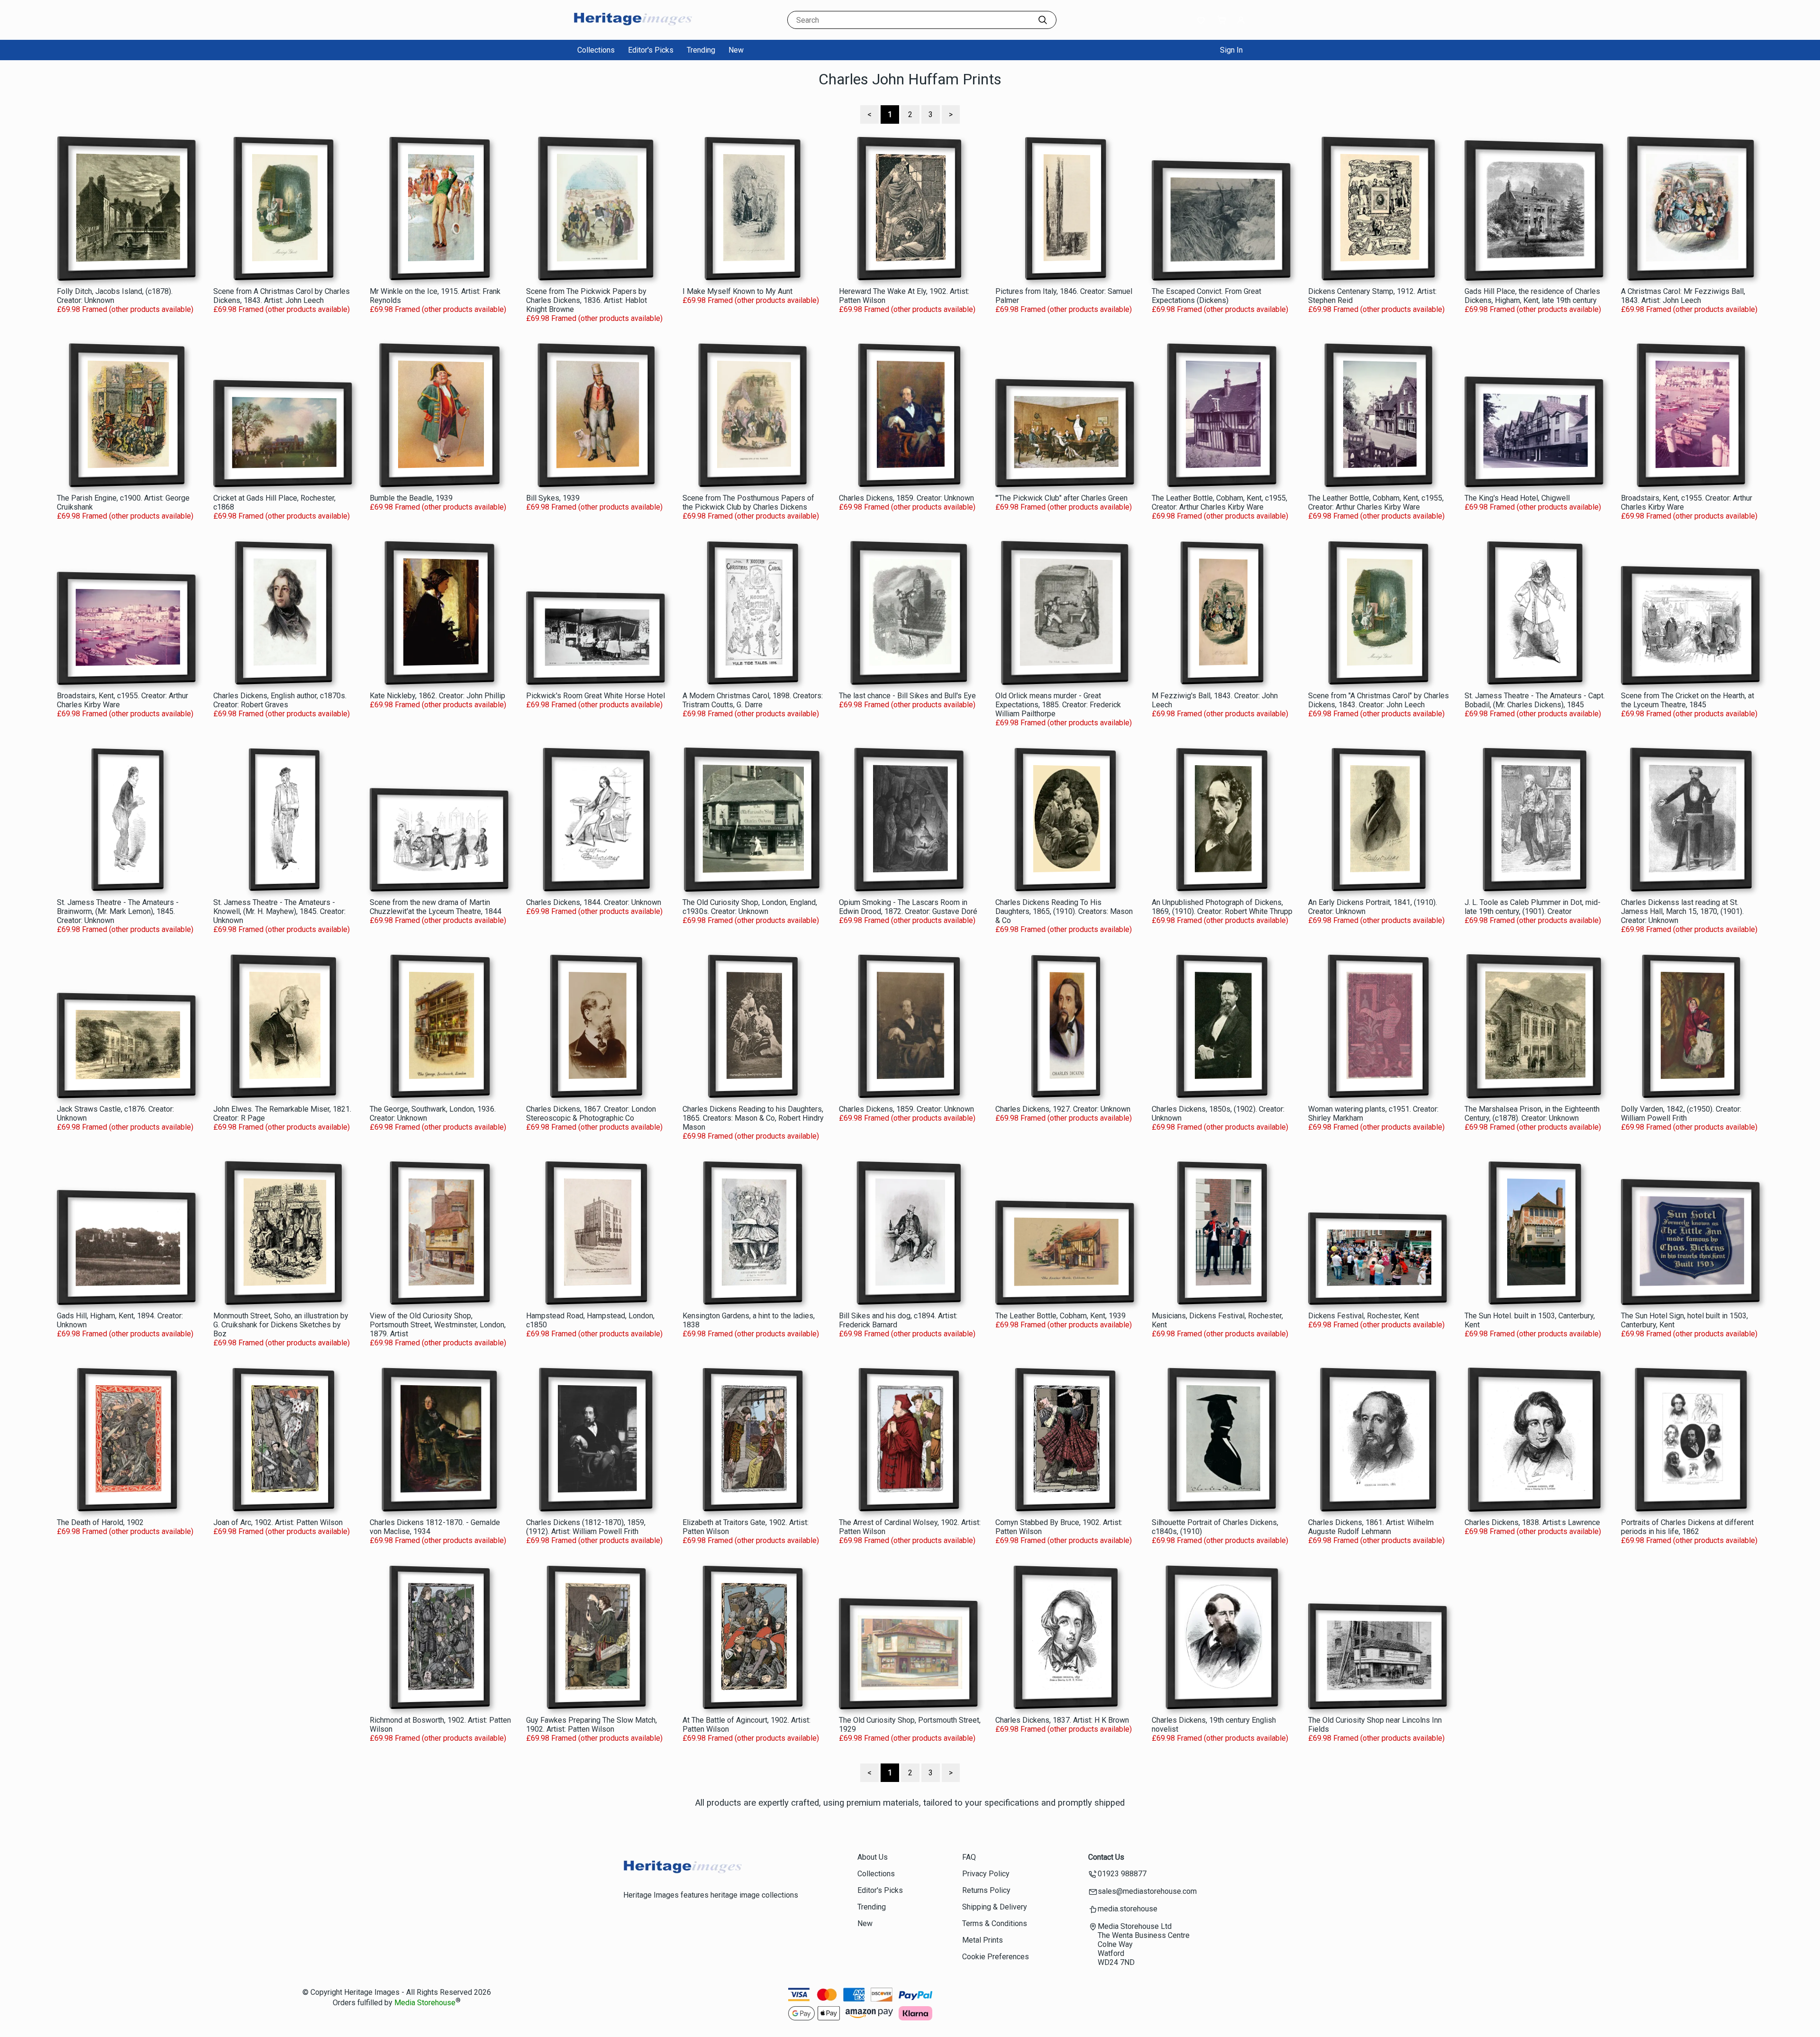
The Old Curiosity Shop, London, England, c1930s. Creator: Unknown (750, 907)
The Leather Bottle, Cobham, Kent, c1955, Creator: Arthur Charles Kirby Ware (1219, 502)
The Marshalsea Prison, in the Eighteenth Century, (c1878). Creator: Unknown (1532, 1114)
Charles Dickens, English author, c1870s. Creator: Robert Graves (280, 700)
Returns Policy (986, 1890)
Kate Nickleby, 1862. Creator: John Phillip (437, 696)
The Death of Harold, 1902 (100, 1522)
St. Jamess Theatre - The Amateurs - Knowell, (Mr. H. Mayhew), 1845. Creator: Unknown (279, 911)
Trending (701, 50)
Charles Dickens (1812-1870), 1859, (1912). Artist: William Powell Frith (586, 1527)
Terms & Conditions (995, 1923)
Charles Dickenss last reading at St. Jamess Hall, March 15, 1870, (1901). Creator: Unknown (1682, 911)
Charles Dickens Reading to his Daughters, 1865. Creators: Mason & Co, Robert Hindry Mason (753, 1118)
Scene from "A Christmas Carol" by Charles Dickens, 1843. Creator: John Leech (1379, 700)
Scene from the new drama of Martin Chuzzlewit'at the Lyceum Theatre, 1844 (436, 907)
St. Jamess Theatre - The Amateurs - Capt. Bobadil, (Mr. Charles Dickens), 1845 (1535, 700)
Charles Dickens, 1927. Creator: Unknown (1063, 1109)
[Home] (633, 31)
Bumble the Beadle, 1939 (411, 498)
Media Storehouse (425, 2003)
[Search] (1043, 20)
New (736, 50)
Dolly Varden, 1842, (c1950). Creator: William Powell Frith (1681, 1114)
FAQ (969, 1857)
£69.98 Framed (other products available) (125, 309)
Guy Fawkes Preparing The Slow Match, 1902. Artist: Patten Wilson (591, 1725)
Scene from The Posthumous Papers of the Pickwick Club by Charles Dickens (748, 502)
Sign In (1231, 50)
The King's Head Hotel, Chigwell (1517, 498)
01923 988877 (1122, 1874)
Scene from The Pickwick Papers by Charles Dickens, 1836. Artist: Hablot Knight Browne (587, 300)
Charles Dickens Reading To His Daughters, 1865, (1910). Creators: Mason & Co (1064, 911)
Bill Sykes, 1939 (553, 498)
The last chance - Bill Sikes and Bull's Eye (907, 696)
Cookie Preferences (996, 1957)
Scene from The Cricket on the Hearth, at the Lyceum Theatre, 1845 (1688, 700)
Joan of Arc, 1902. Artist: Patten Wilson (278, 1522)
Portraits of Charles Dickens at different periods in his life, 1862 (1687, 1527)
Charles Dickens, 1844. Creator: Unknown (594, 902)
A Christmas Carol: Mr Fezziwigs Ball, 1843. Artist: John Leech (1683, 296)
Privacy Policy (986, 1874)
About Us (873, 1857)
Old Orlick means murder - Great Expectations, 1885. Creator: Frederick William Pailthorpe (1058, 705)
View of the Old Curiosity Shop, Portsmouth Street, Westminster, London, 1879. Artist (438, 1325)
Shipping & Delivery (995, 1907)
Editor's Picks (651, 50)
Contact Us (1106, 1857)
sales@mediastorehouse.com (1147, 1891)
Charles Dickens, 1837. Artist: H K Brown (1062, 1720)
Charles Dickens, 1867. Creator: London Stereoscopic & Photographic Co (591, 1114)
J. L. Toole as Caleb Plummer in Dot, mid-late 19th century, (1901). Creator (1533, 907)
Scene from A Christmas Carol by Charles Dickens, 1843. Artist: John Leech (282, 296)
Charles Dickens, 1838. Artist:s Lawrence (1532, 1522)
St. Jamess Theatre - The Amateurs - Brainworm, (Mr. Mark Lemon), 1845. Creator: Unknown (118, 911)
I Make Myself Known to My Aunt (737, 291)
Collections (596, 50)
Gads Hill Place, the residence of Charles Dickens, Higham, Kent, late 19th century (1532, 296)
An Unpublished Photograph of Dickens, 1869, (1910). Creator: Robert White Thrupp (1222, 907)
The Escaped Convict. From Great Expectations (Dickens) (1206, 296)
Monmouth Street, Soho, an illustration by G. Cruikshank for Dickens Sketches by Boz (281, 1325)
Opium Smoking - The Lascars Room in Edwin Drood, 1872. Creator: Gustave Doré (908, 907)
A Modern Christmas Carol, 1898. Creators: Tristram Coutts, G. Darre (753, 700)
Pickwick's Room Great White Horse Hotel (596, 696)
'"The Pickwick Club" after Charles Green (1061, 498)
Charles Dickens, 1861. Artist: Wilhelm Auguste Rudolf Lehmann (1371, 1527)
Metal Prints (983, 1940)
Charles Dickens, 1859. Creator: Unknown (906, 498)
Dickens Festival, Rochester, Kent (1364, 1316)
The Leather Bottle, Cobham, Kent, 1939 (1060, 1316)
